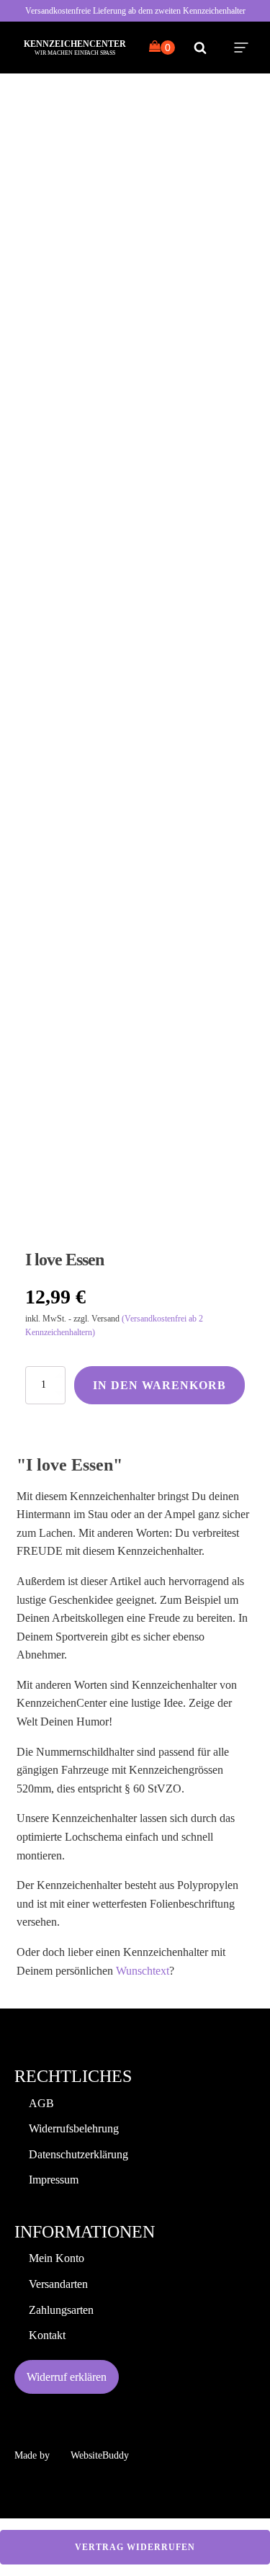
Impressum (54, 2180)
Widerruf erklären (67, 2377)
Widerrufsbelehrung (74, 2128)
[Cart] (162, 48)
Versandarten (58, 2284)
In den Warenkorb (159, 1385)
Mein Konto (57, 2258)
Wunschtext (143, 1971)
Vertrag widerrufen (135, 2547)
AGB (41, 2103)
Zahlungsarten (61, 2310)
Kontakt (47, 2335)
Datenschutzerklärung (78, 2154)
